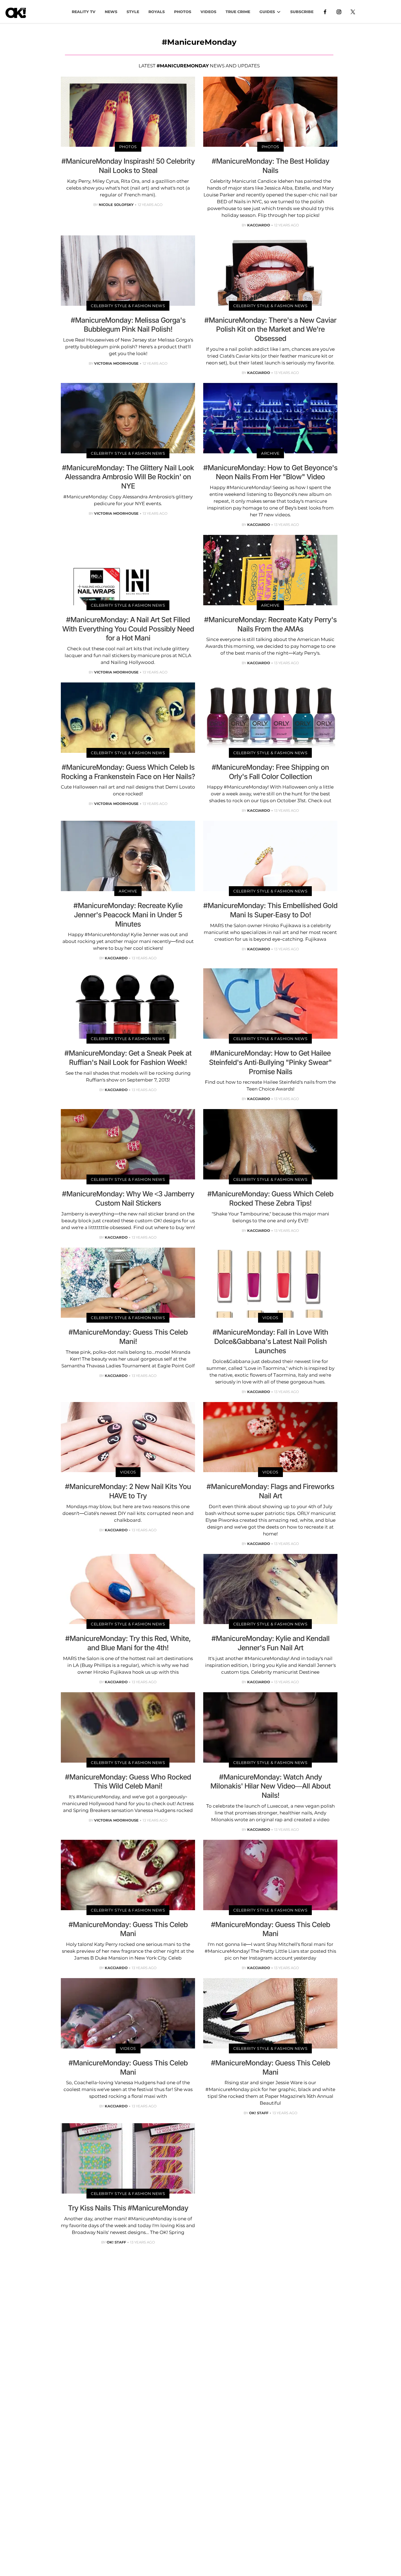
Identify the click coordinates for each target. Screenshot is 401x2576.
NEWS (111, 12)
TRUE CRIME (238, 12)
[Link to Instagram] (339, 11)
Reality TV (84, 12)
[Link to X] (353, 11)
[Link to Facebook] (325, 11)
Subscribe (302, 12)
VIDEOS (208, 12)
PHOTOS (183, 12)
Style (133, 12)
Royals (157, 12)
